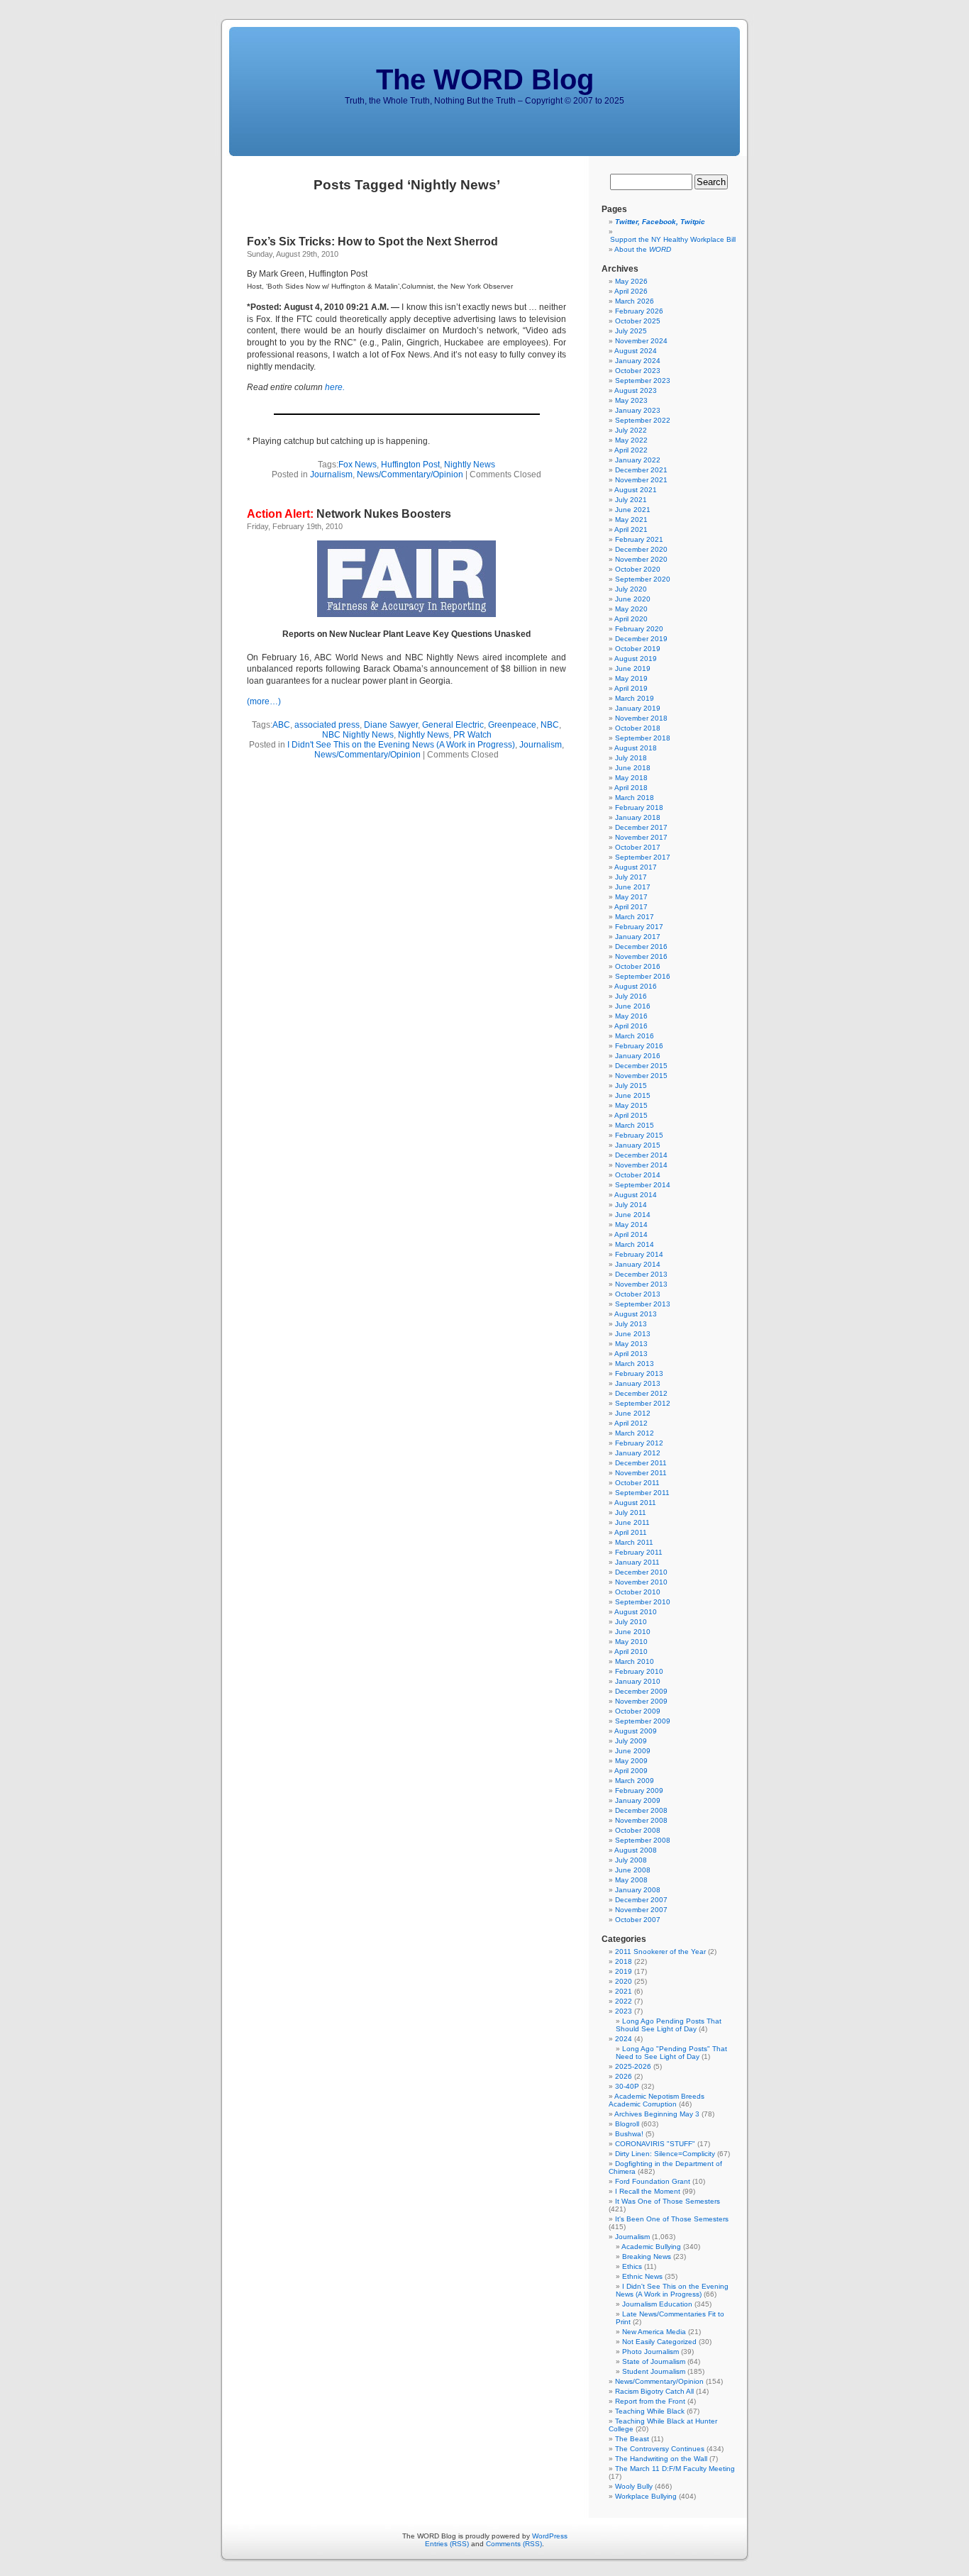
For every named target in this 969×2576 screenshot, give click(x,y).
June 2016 (633, 1006)
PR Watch (472, 735)
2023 (624, 2011)
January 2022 (638, 460)
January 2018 (638, 817)
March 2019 (635, 698)
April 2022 (631, 450)
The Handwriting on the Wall (661, 2459)
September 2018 (643, 738)
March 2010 (635, 1661)
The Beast (632, 2439)
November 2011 (641, 1473)
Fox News (358, 465)
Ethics (632, 2266)
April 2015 (631, 1115)
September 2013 (643, 1304)
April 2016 (631, 1026)
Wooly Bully (634, 2486)
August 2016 (636, 986)
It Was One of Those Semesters (668, 2201)
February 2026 (639, 311)
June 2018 (633, 768)
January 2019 (638, 708)
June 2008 (633, 1870)
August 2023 (636, 390)
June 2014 (633, 1215)
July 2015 (631, 1086)
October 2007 (638, 1920)
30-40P (627, 2086)
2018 (624, 1961)
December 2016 (641, 946)
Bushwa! (629, 2134)
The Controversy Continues (660, 2449)
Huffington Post (410, 465)
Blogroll (627, 2124)
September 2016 (643, 976)
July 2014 (631, 1205)
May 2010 (631, 1642)
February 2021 (639, 539)
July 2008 (631, 1860)
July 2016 (631, 996)
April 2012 (631, 1423)
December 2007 (641, 1900)
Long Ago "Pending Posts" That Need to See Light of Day (671, 2053)
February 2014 (639, 1254)
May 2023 (631, 400)
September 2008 (643, 1840)
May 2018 (631, 778)
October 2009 (638, 1711)
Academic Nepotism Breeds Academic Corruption (657, 2100)
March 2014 (635, 1244)
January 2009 (638, 1800)
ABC (281, 725)
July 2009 (631, 1741)
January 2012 (638, 1453)
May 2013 (631, 1344)
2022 (624, 2001)
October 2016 (638, 966)
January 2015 (638, 1145)
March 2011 (634, 1542)
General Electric (453, 725)
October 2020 (638, 569)
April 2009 (631, 1771)
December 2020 (641, 549)
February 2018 (639, 807)
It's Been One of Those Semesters (672, 2219)
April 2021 (631, 529)
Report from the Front (650, 2401)
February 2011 (639, 1552)
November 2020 (641, 559)
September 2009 (643, 1721)
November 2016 (641, 956)
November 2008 (641, 1820)
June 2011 (632, 1522)
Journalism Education (657, 2304)
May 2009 (631, 1761)
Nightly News (470, 465)
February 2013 (639, 1373)
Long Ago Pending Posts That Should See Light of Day (669, 2025)
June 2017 (633, 887)
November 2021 (641, 480)
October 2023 (638, 371)
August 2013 (636, 1314)
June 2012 (633, 1413)
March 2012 (635, 1433)
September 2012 (643, 1403)
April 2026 (631, 291)
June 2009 (633, 1751)
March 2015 (635, 1125)
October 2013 (638, 1294)
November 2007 (641, 1910)
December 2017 (641, 827)
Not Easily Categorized (659, 2342)
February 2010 (639, 1671)
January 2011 (637, 1562)
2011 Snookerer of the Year (660, 1952)
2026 (624, 2076)
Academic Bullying (651, 2247)
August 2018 (636, 748)
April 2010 (631, 1651)
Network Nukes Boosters (349, 514)
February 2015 (639, 1135)
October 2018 (638, 728)
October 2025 (638, 321)
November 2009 (641, 1701)
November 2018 (641, 718)
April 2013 (631, 1354)
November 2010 (641, 1582)
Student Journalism (654, 2371)
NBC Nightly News (358, 735)
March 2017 (635, 917)
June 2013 (633, 1334)
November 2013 (641, 1284)
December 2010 (641, 1572)
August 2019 (636, 659)
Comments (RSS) (514, 2544)
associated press (327, 725)
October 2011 (637, 1483)
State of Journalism (654, 2361)
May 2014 (631, 1225)
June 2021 (633, 510)
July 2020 (631, 589)
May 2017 (631, 897)
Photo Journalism (650, 2352)
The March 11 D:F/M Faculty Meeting (675, 2469)
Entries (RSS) (447, 2544)
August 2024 (636, 351)
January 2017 (638, 937)
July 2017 (631, 877)
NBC (550, 725)
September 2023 (643, 381)
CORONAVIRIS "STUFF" (655, 2144)
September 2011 (642, 1493)
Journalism (331, 474)
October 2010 (638, 1592)
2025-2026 (633, 2066)
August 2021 (636, 490)
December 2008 (641, 1810)
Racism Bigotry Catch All (654, 2391)
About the (643, 249)
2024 (624, 2039)
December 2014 (641, 1155)
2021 (624, 1991)
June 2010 (633, 1632)
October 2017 (638, 847)
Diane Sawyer (391, 725)
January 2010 (638, 1681)
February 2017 (639, 927)
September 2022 (643, 420)
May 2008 (631, 1880)
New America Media (654, 2332)
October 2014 (638, 1175)
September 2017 (643, 857)
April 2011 (631, 1532)
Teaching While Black (650, 2411)
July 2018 (631, 758)
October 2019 (638, 649)
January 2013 (638, 1383)
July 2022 (631, 430)
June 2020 (633, 599)
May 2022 (631, 440)
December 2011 (641, 1463)
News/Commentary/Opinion (410, 474)
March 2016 (635, 1036)
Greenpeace (512, 725)
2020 (624, 1981)
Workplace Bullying (646, 2496)
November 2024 (641, 341)
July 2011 (631, 1512)
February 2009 (639, 1791)
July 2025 (631, 331)
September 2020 (643, 579)
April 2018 (631, 788)
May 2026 (631, 281)
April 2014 (631, 1234)
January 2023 (638, 410)
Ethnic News (642, 2276)
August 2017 (636, 867)
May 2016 (631, 1016)
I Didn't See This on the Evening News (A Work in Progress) (401, 745)
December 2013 (641, 1274)
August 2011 (635, 1503)
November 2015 (641, 1076)
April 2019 (631, 688)
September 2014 (643, 1185)
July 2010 (631, 1622)
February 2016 (639, 1046)
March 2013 (635, 1364)
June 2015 (633, 1095)
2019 (624, 1971)
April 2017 (631, 907)
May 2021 (631, 520)
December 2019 (641, 639)
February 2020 (639, 629)
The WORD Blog (485, 79)
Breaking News (647, 2256)
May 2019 (631, 678)
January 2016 (638, 1056)
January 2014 (638, 1264)
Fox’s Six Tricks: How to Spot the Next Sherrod (372, 241)
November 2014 (641, 1165)
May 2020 (631, 609)
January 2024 (638, 361)
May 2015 (631, 1105)
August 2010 (636, 1612)
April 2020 (631, 619)
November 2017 (641, 837)
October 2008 (638, 1830)
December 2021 (641, 470)
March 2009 (635, 1781)
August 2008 (636, 1850)
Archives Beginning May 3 (657, 2114)
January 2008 (638, 1890)
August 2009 (636, 1731)
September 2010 (643, 1602)
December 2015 (641, 1066)
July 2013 (631, 1324)
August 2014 (636, 1195)
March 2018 (635, 798)
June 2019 (633, 668)
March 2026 (635, 301)
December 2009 (641, 1691)
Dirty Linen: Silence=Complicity (665, 2154)
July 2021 (631, 500)
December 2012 (641, 1393)
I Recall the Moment (648, 2191)
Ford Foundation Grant (653, 2181)
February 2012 (639, 1443)
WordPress (550, 2536)
